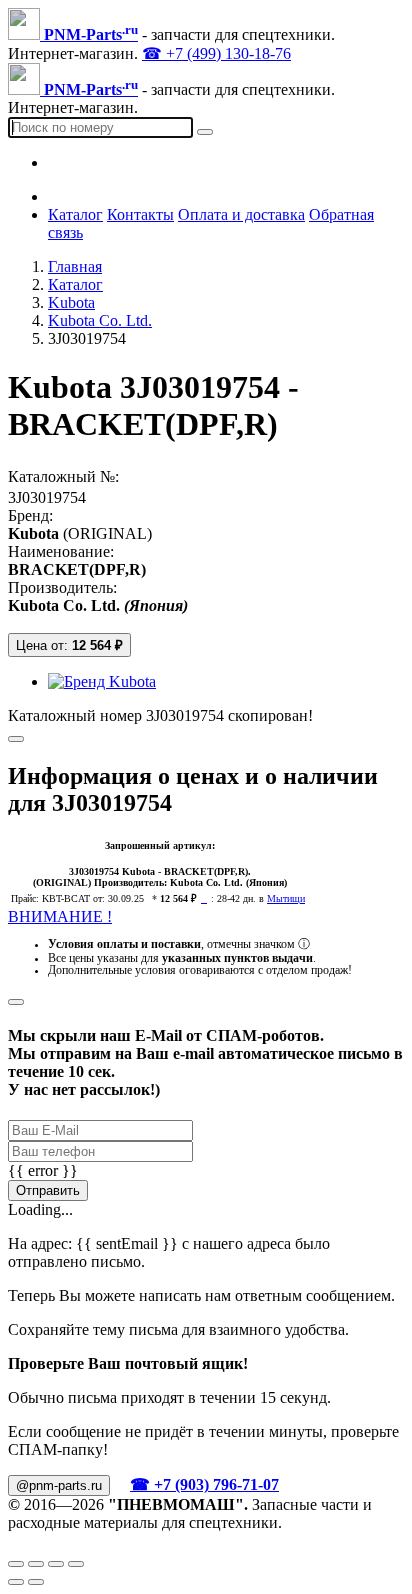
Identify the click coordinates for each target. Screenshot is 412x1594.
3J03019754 (47, 497)
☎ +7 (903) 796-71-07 (204, 1484)
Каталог (75, 214)
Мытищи (286, 898)
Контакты (140, 214)
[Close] (16, 1002)
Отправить (48, 1190)
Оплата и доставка (241, 214)
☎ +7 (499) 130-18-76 (216, 53)
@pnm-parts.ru (59, 1485)
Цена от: (69, 645)
